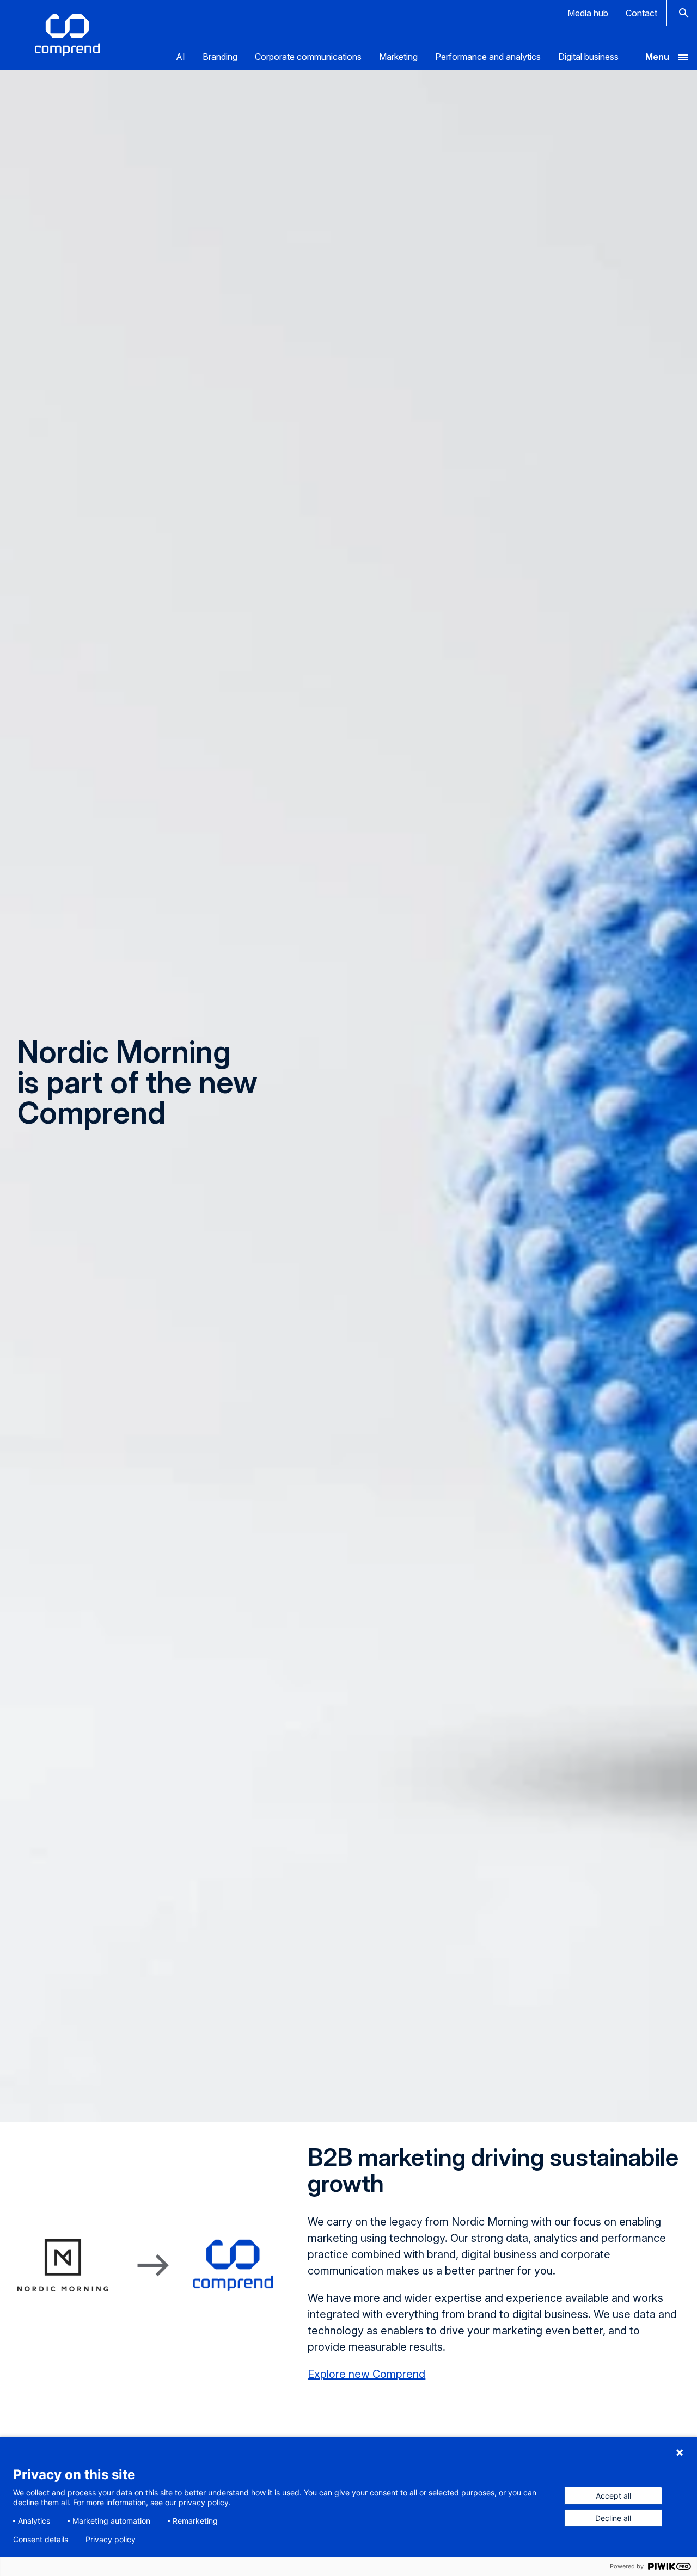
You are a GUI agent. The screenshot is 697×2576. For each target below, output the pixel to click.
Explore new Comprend (366, 2374)
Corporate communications (308, 57)
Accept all (613, 2496)
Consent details (41, 2540)
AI (181, 57)
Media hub (588, 13)
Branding (220, 57)
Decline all (613, 2518)
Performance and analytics (488, 57)
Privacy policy (111, 2540)
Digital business (588, 57)
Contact (641, 13)
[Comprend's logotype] (67, 35)
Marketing (398, 57)
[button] (664, 57)
